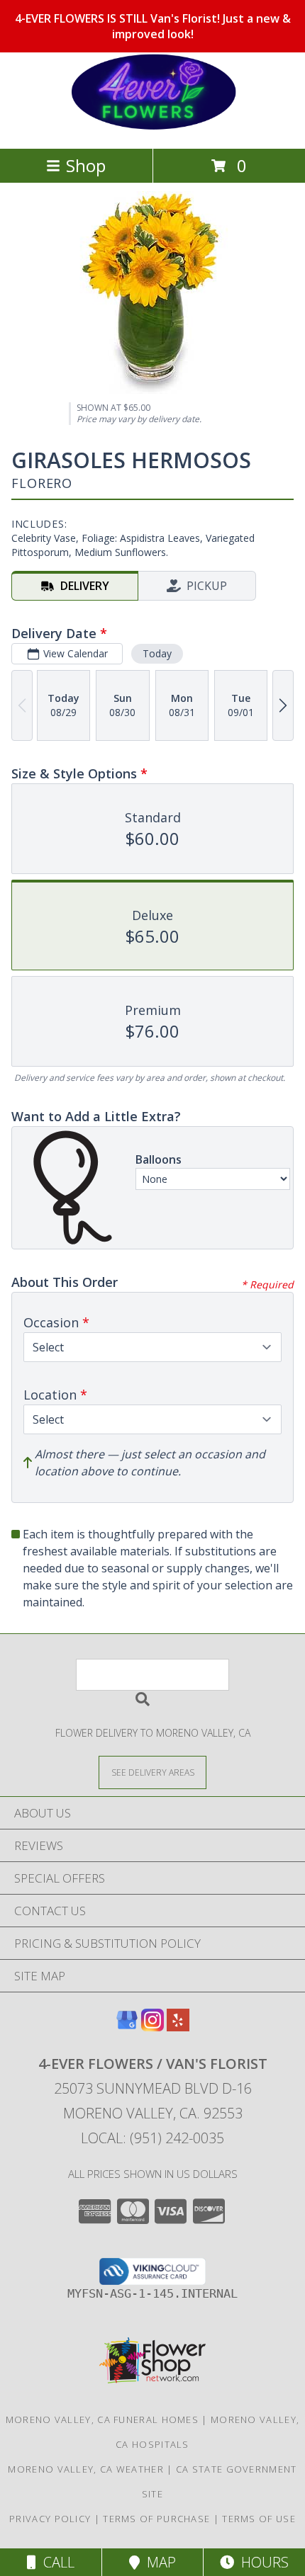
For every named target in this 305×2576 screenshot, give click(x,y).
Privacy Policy (50, 2519)
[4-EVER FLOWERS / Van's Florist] (152, 128)
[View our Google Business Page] (127, 2027)
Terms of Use (259, 2519)
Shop (86, 165)
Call (55, 2562)
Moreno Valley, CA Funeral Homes (102, 2419)
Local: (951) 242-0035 (152, 2138)
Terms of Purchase (156, 2519)
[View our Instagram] (152, 2027)
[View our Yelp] (178, 2027)
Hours (261, 2562)
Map (158, 2562)
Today (157, 653)
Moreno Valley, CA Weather (86, 2469)
